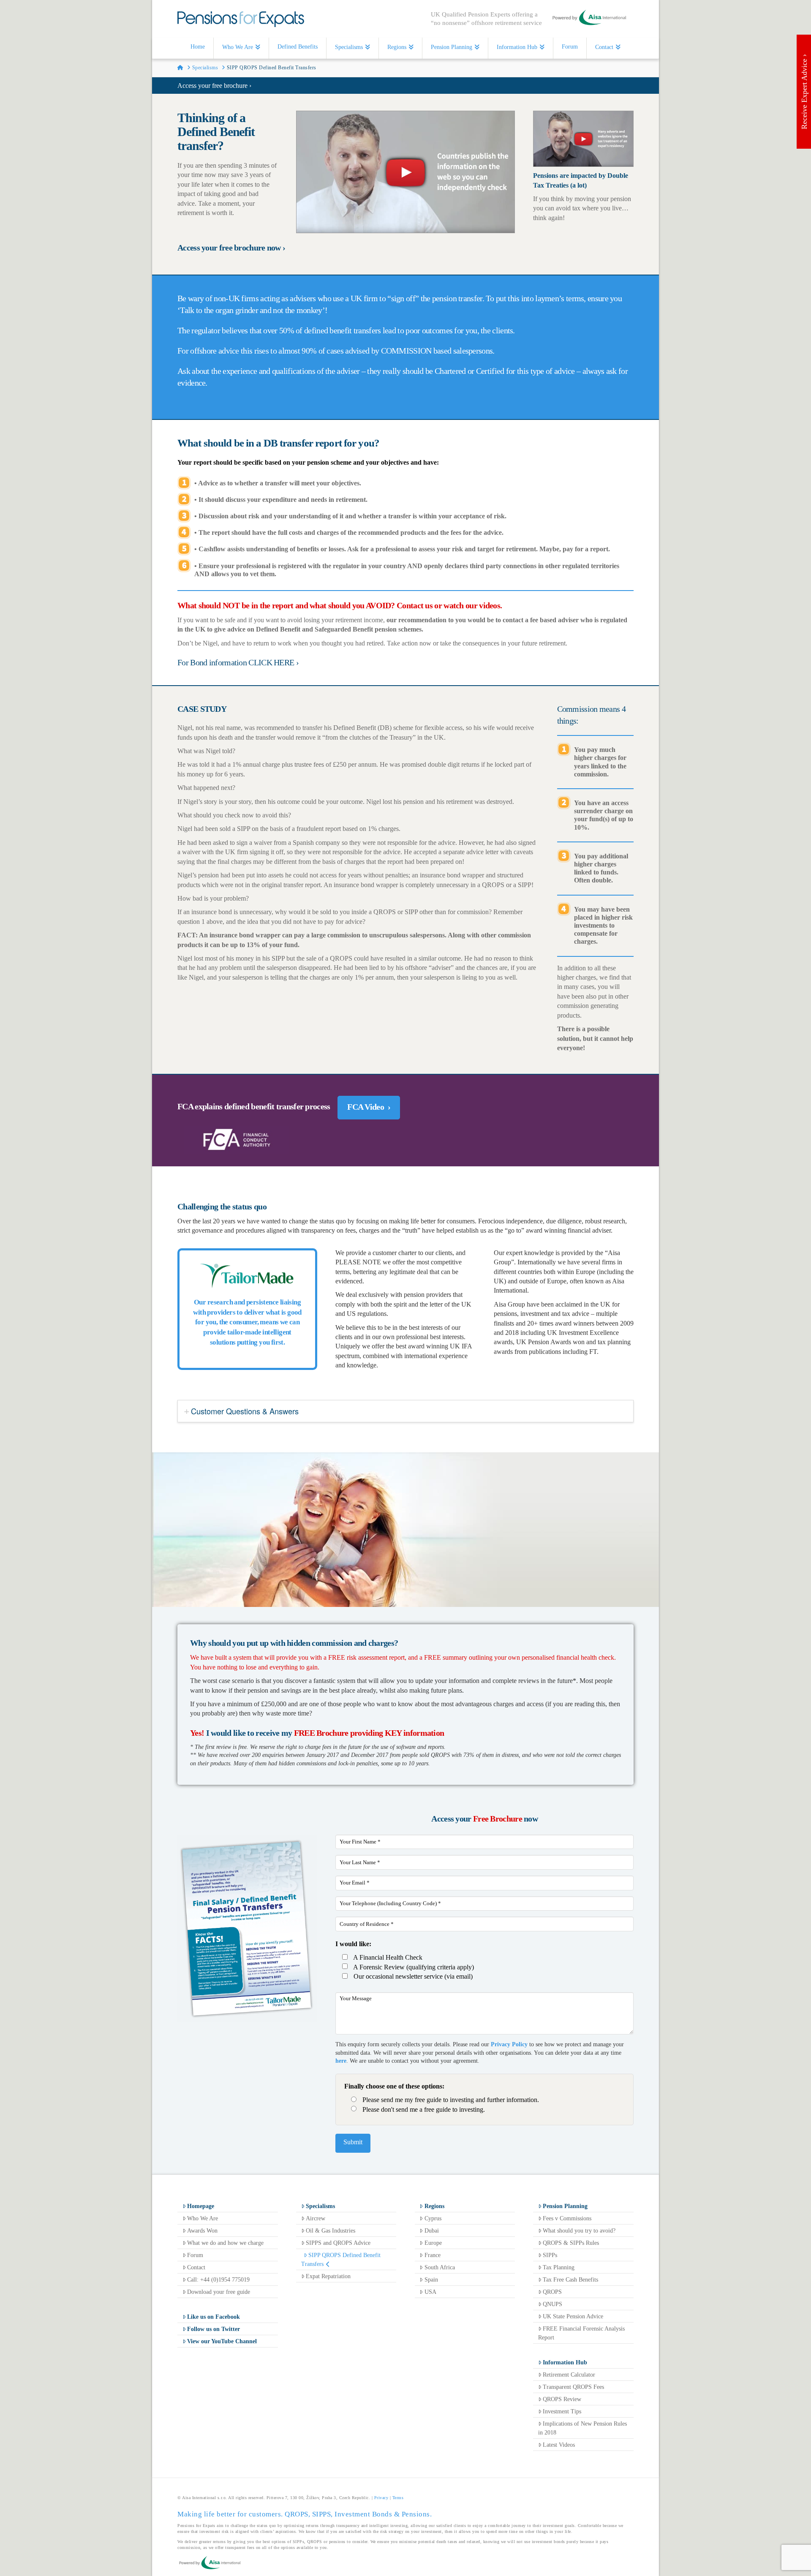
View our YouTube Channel (222, 2341)
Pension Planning (565, 2206)
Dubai (432, 2231)
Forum (195, 2255)
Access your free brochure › (214, 86)
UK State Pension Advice (573, 2316)
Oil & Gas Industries (331, 2231)
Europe (433, 2243)
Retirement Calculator (569, 2375)
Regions (434, 2206)
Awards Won (202, 2231)
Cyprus (433, 2218)
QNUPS (552, 2304)
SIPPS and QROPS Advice (338, 2243)
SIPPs (550, 2255)
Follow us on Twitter (214, 2329)
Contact (196, 2267)
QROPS (552, 2292)
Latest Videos (559, 2445)
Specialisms (320, 2206)
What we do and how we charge (225, 2243)
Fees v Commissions (567, 2218)
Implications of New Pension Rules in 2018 (582, 2428)
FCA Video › (369, 1107)
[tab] (405, 1411)
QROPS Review (562, 2399)
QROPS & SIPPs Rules (571, 2243)
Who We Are (203, 2218)
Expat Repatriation (328, 2276)
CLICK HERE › (274, 662)
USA (430, 2292)
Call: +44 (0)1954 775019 (218, 2280)
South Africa (440, 2267)
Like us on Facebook (214, 2317)
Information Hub (565, 2362)
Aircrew (316, 2218)
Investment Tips (562, 2411)
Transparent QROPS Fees (573, 2387)
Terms (398, 2498)
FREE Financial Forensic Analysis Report (581, 2333)
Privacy (381, 2498)
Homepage (201, 2206)
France (433, 2255)
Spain (431, 2280)
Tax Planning (559, 2267)
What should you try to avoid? (579, 2231)
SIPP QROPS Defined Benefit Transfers (341, 2260)
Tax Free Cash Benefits (570, 2280)
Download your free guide (219, 2292)
